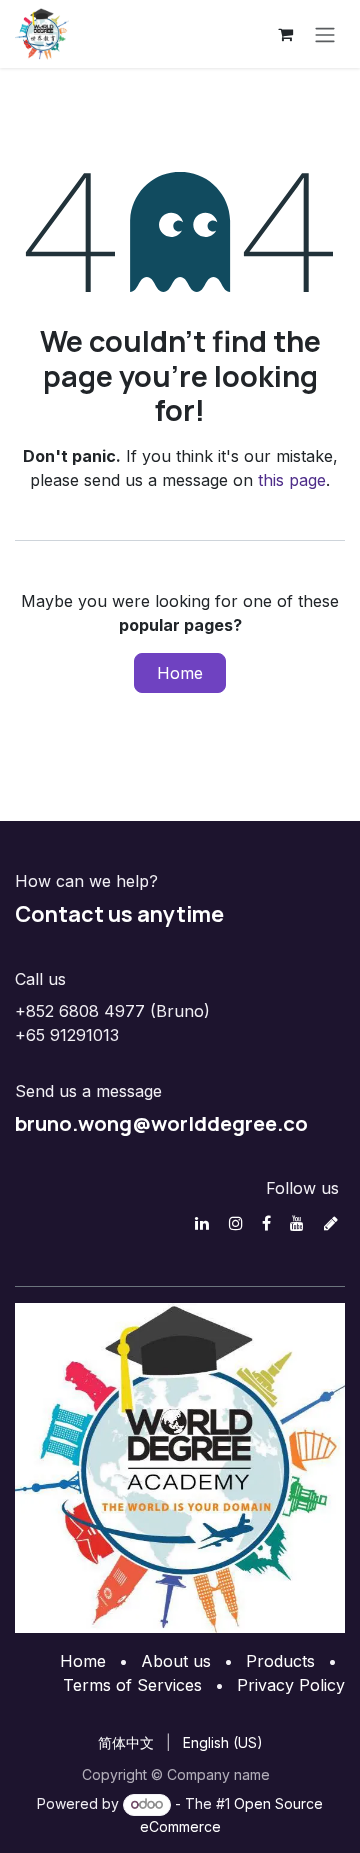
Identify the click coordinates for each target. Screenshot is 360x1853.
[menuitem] (126, 1742)
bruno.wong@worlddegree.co (161, 1123)
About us (176, 1661)
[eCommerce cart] (285, 34)
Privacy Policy (291, 1685)
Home (180, 673)
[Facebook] (266, 1223)
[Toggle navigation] (325, 34)
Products (280, 1661)
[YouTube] (297, 1223)
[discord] (331, 1223)
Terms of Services (132, 1685)
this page (292, 480)
